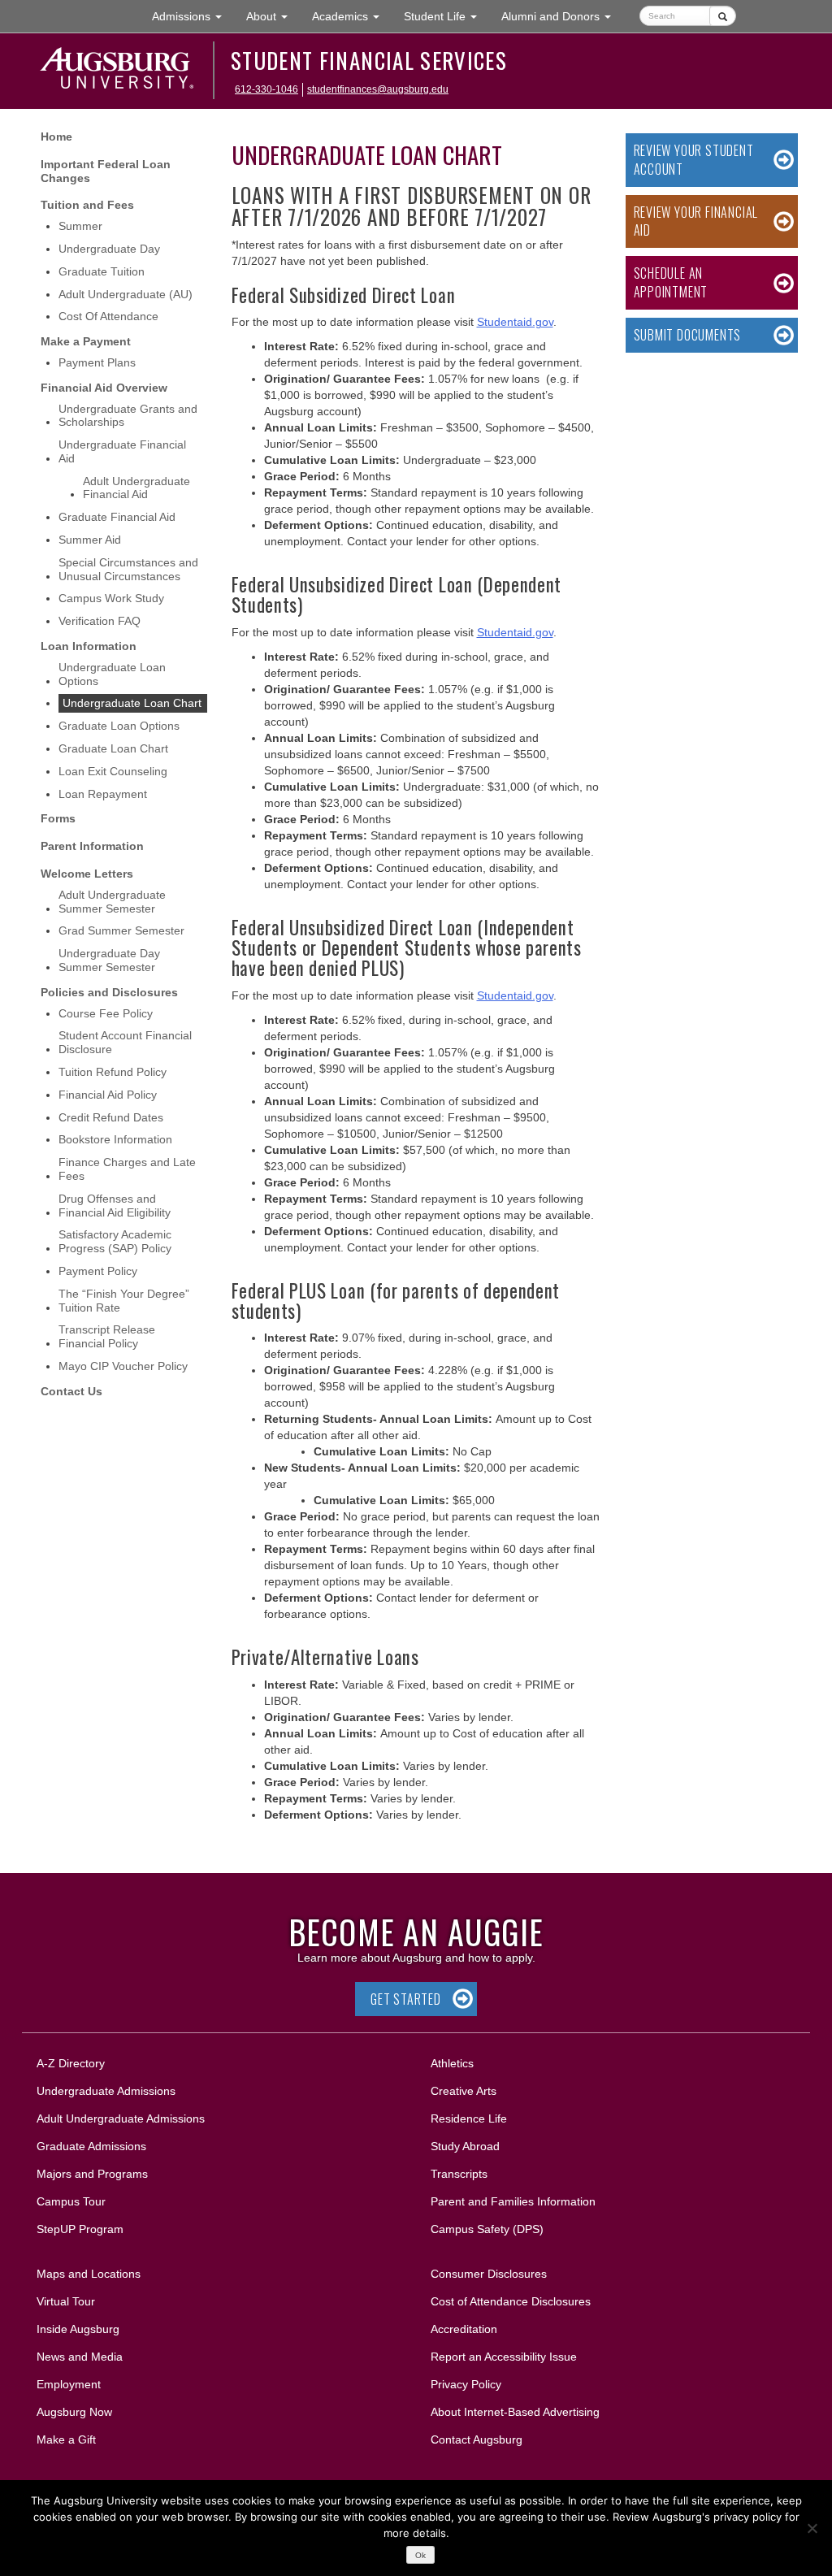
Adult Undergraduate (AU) (126, 294)
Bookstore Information (115, 1139)
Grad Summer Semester (121, 930)
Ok (420, 2555)
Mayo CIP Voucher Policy (123, 1366)
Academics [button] (352, 16)
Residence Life (469, 2118)
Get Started (406, 1999)
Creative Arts (464, 2091)
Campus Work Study (111, 598)
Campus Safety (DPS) (487, 2229)
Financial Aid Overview (104, 388)
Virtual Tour (66, 2301)
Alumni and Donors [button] (562, 16)
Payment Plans (97, 362)
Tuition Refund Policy (113, 1072)
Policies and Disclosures (109, 992)
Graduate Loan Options (119, 726)
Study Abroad (465, 2146)
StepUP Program (80, 2229)
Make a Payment (86, 341)
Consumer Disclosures (489, 2274)
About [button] (273, 21)
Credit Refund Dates (111, 1117)
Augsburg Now (74, 2412)
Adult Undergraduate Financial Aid (136, 488)
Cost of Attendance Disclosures (511, 2301)
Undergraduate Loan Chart (132, 703)
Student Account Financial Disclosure (125, 1042)
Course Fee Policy (106, 1013)
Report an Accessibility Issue (504, 2357)
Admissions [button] (193, 16)
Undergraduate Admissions (106, 2091)
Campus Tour (71, 2201)
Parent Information (92, 846)
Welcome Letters (87, 874)
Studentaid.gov (515, 322)
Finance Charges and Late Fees (127, 1169)
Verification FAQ (100, 621)
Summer (80, 226)
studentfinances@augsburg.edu (378, 89)
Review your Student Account (694, 160)
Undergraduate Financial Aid (122, 451)
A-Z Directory (71, 2063)
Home (56, 137)
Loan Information (89, 646)
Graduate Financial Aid (117, 517)
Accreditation (464, 2329)
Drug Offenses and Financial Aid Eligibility (115, 1206)
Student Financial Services (369, 60)
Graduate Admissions (91, 2146)
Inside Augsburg (78, 2329)
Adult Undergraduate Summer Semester (112, 902)
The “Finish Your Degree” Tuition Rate (124, 1301)
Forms (58, 818)
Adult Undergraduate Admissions (121, 2118)
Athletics (452, 2063)
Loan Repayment (103, 794)
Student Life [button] (446, 16)
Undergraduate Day (109, 249)
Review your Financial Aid (696, 221)
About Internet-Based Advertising (515, 2412)
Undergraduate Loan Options (112, 674)
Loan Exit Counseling (113, 771)
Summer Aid (90, 540)
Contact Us (71, 1391)
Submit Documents (688, 335)
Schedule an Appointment (671, 282)
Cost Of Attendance (108, 316)
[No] (812, 2528)
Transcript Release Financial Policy (107, 1336)
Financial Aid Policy (108, 1095)
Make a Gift (66, 2439)
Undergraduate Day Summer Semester (109, 960)
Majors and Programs (92, 2173)
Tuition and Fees (87, 205)
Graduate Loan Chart (113, 748)
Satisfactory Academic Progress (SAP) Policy (115, 1241)
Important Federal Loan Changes (106, 171)
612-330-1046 (266, 89)
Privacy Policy (466, 2384)
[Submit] (723, 16)
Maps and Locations (89, 2274)
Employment (69, 2384)
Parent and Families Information (513, 2201)
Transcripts (459, 2174)
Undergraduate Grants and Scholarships (128, 416)
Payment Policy (98, 1271)
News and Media (80, 2357)
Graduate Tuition (102, 271)
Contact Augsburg (477, 2439)
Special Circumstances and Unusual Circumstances (128, 569)
